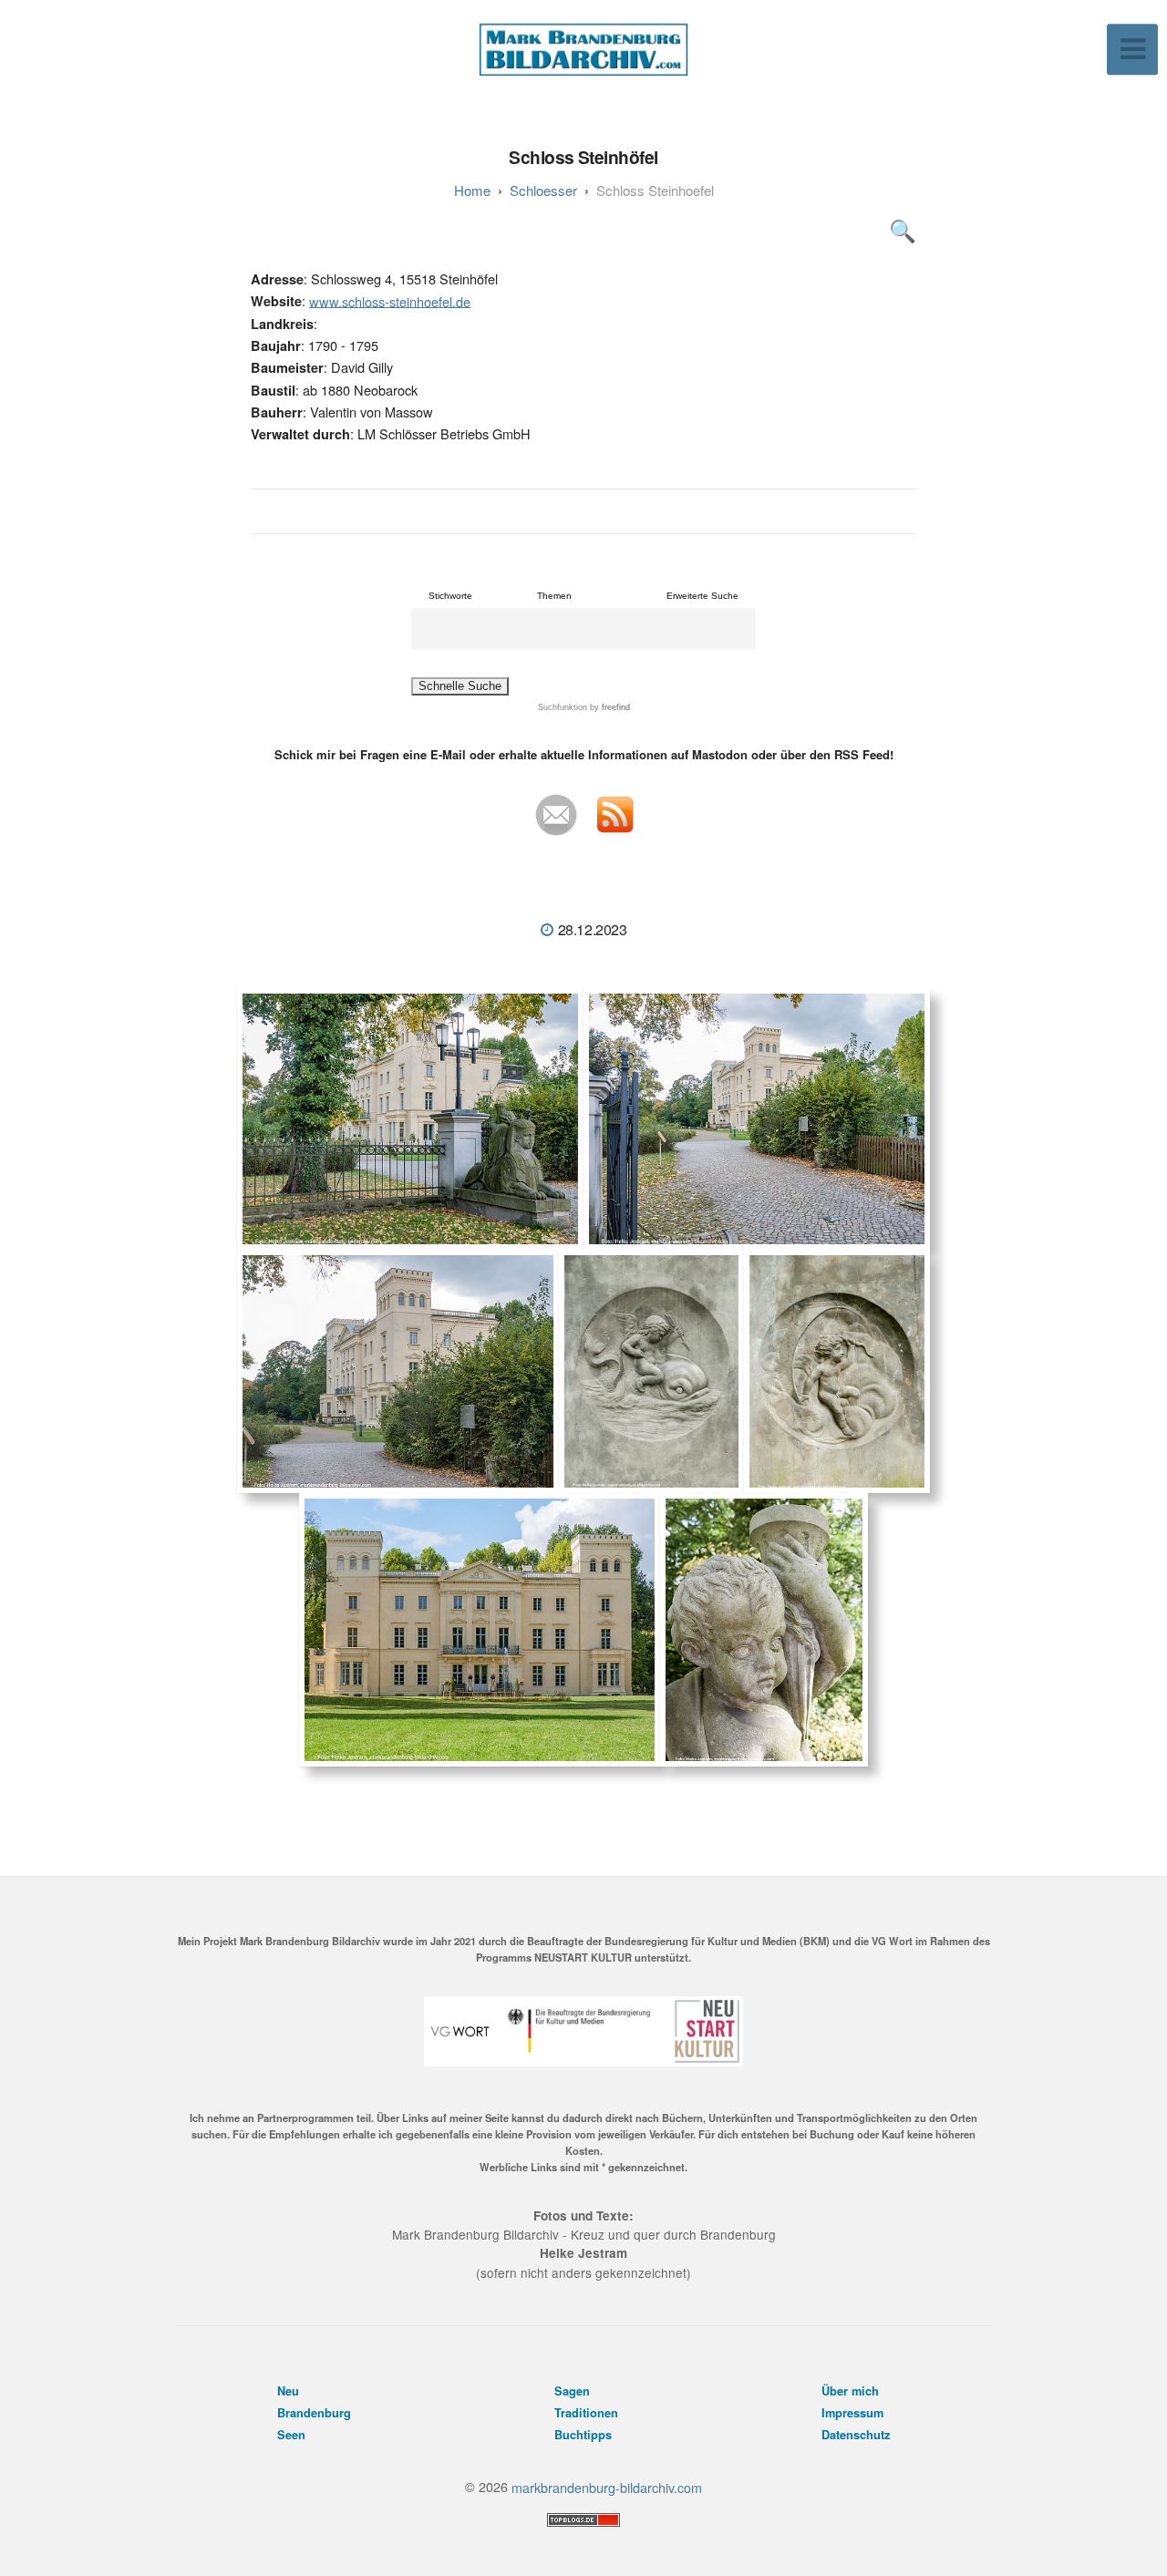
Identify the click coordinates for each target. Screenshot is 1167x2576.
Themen (554, 596)
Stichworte (450, 596)
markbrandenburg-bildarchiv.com (607, 2486)
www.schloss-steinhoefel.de (390, 300)
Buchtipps (583, 2435)
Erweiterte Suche (702, 596)
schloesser (543, 190)
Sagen (572, 2391)
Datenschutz (856, 2435)
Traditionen (586, 2413)
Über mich (850, 2391)
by (609, 707)
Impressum (852, 2413)
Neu (288, 2391)
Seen (291, 2435)
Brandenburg (314, 2413)
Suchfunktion (563, 707)
